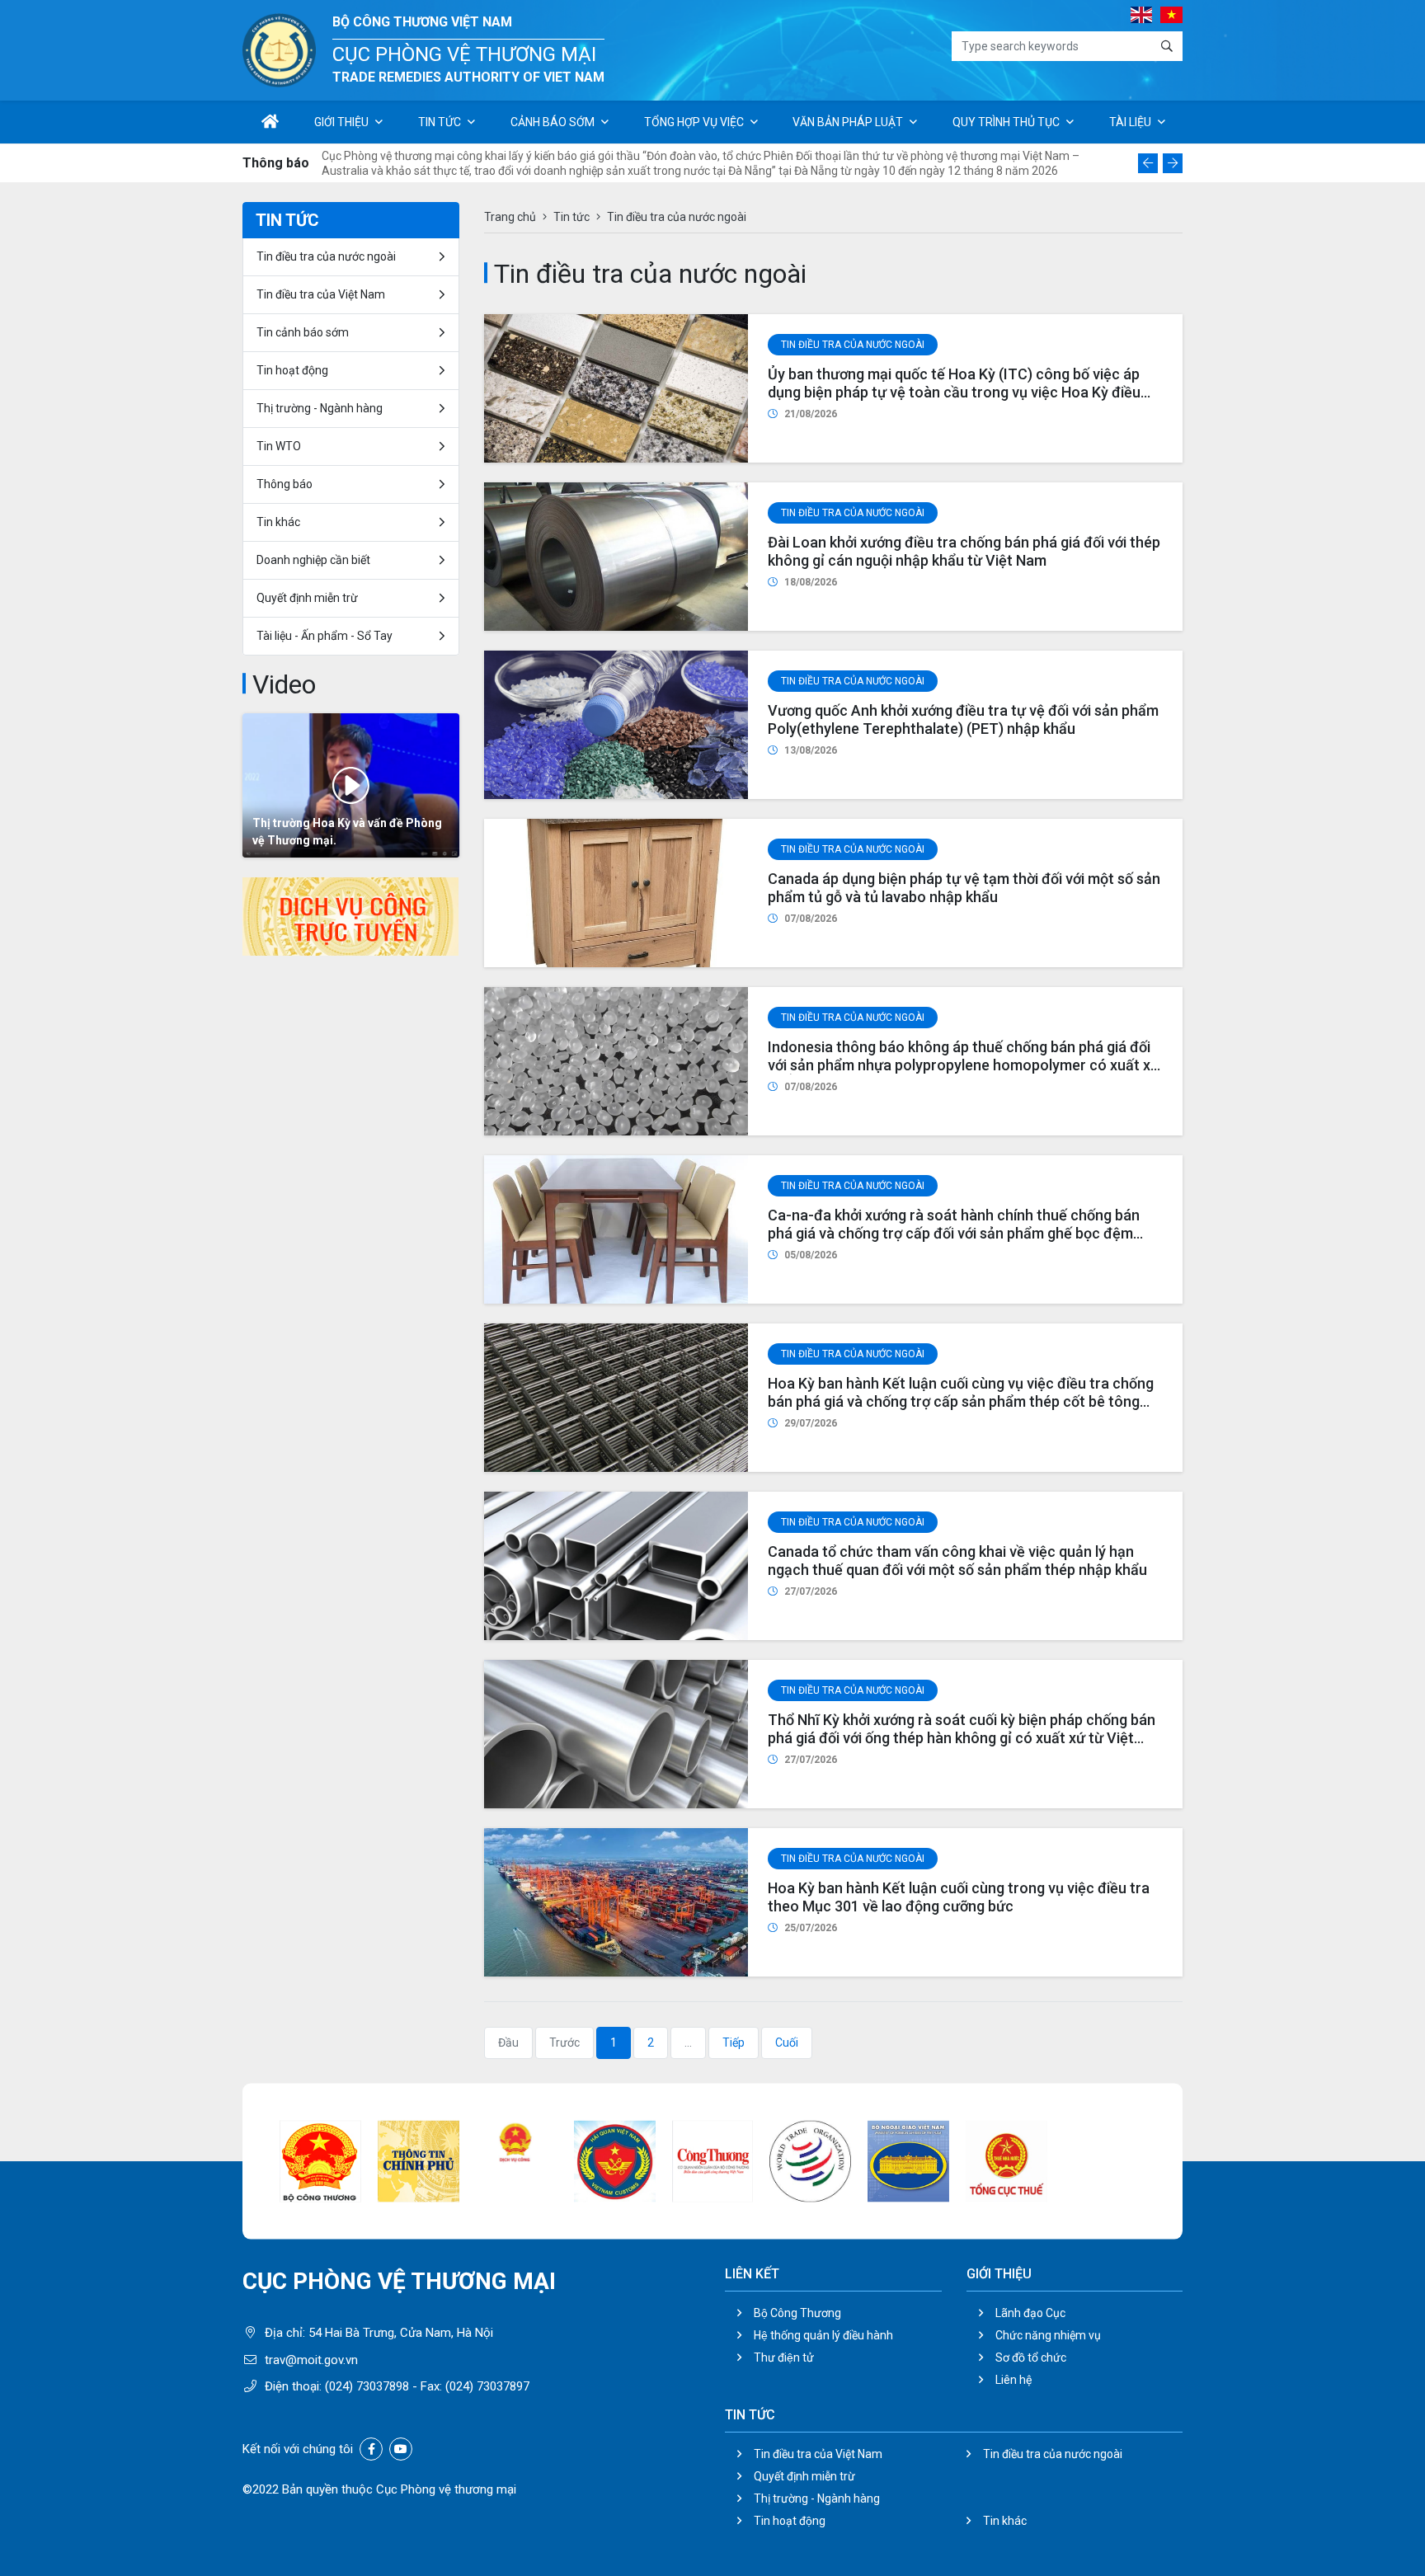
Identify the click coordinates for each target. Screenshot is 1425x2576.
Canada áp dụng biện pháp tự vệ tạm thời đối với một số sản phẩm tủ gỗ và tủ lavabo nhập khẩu (964, 888)
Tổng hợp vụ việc (694, 122)
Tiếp (734, 2042)
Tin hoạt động (292, 370)
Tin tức (440, 122)
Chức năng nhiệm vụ (1048, 2335)
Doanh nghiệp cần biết (313, 560)
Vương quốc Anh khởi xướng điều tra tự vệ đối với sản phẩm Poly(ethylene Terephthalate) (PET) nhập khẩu (963, 719)
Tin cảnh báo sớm (303, 332)
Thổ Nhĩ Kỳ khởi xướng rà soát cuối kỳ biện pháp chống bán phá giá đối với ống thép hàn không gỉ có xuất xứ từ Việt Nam (962, 1737)
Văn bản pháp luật (848, 122)
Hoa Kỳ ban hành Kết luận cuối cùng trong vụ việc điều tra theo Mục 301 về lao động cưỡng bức (959, 1897)
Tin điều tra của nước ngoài (853, 345)
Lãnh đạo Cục (1030, 2313)
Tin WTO (279, 446)
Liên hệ (1013, 2380)
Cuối (787, 2042)
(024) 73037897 (487, 2386)
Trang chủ (510, 217)
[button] (1148, 163)
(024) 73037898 (367, 2386)
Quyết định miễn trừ (307, 598)
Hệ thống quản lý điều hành (823, 2335)
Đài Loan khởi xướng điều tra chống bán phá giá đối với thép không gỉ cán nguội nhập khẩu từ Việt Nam (964, 551)
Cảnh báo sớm (553, 122)
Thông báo (285, 484)
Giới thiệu (341, 122)
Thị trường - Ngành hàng (320, 408)
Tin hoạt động (790, 2521)
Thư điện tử (784, 2357)
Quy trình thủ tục (1006, 122)
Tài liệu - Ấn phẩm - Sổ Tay (325, 636)
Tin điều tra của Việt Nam (321, 294)
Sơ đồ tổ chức (1031, 2357)
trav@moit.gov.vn (311, 2360)
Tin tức (571, 217)
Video (284, 684)
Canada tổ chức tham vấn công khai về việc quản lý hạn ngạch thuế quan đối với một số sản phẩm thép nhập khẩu (957, 1561)
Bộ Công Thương (797, 2313)
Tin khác (278, 522)
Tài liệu (1130, 122)
